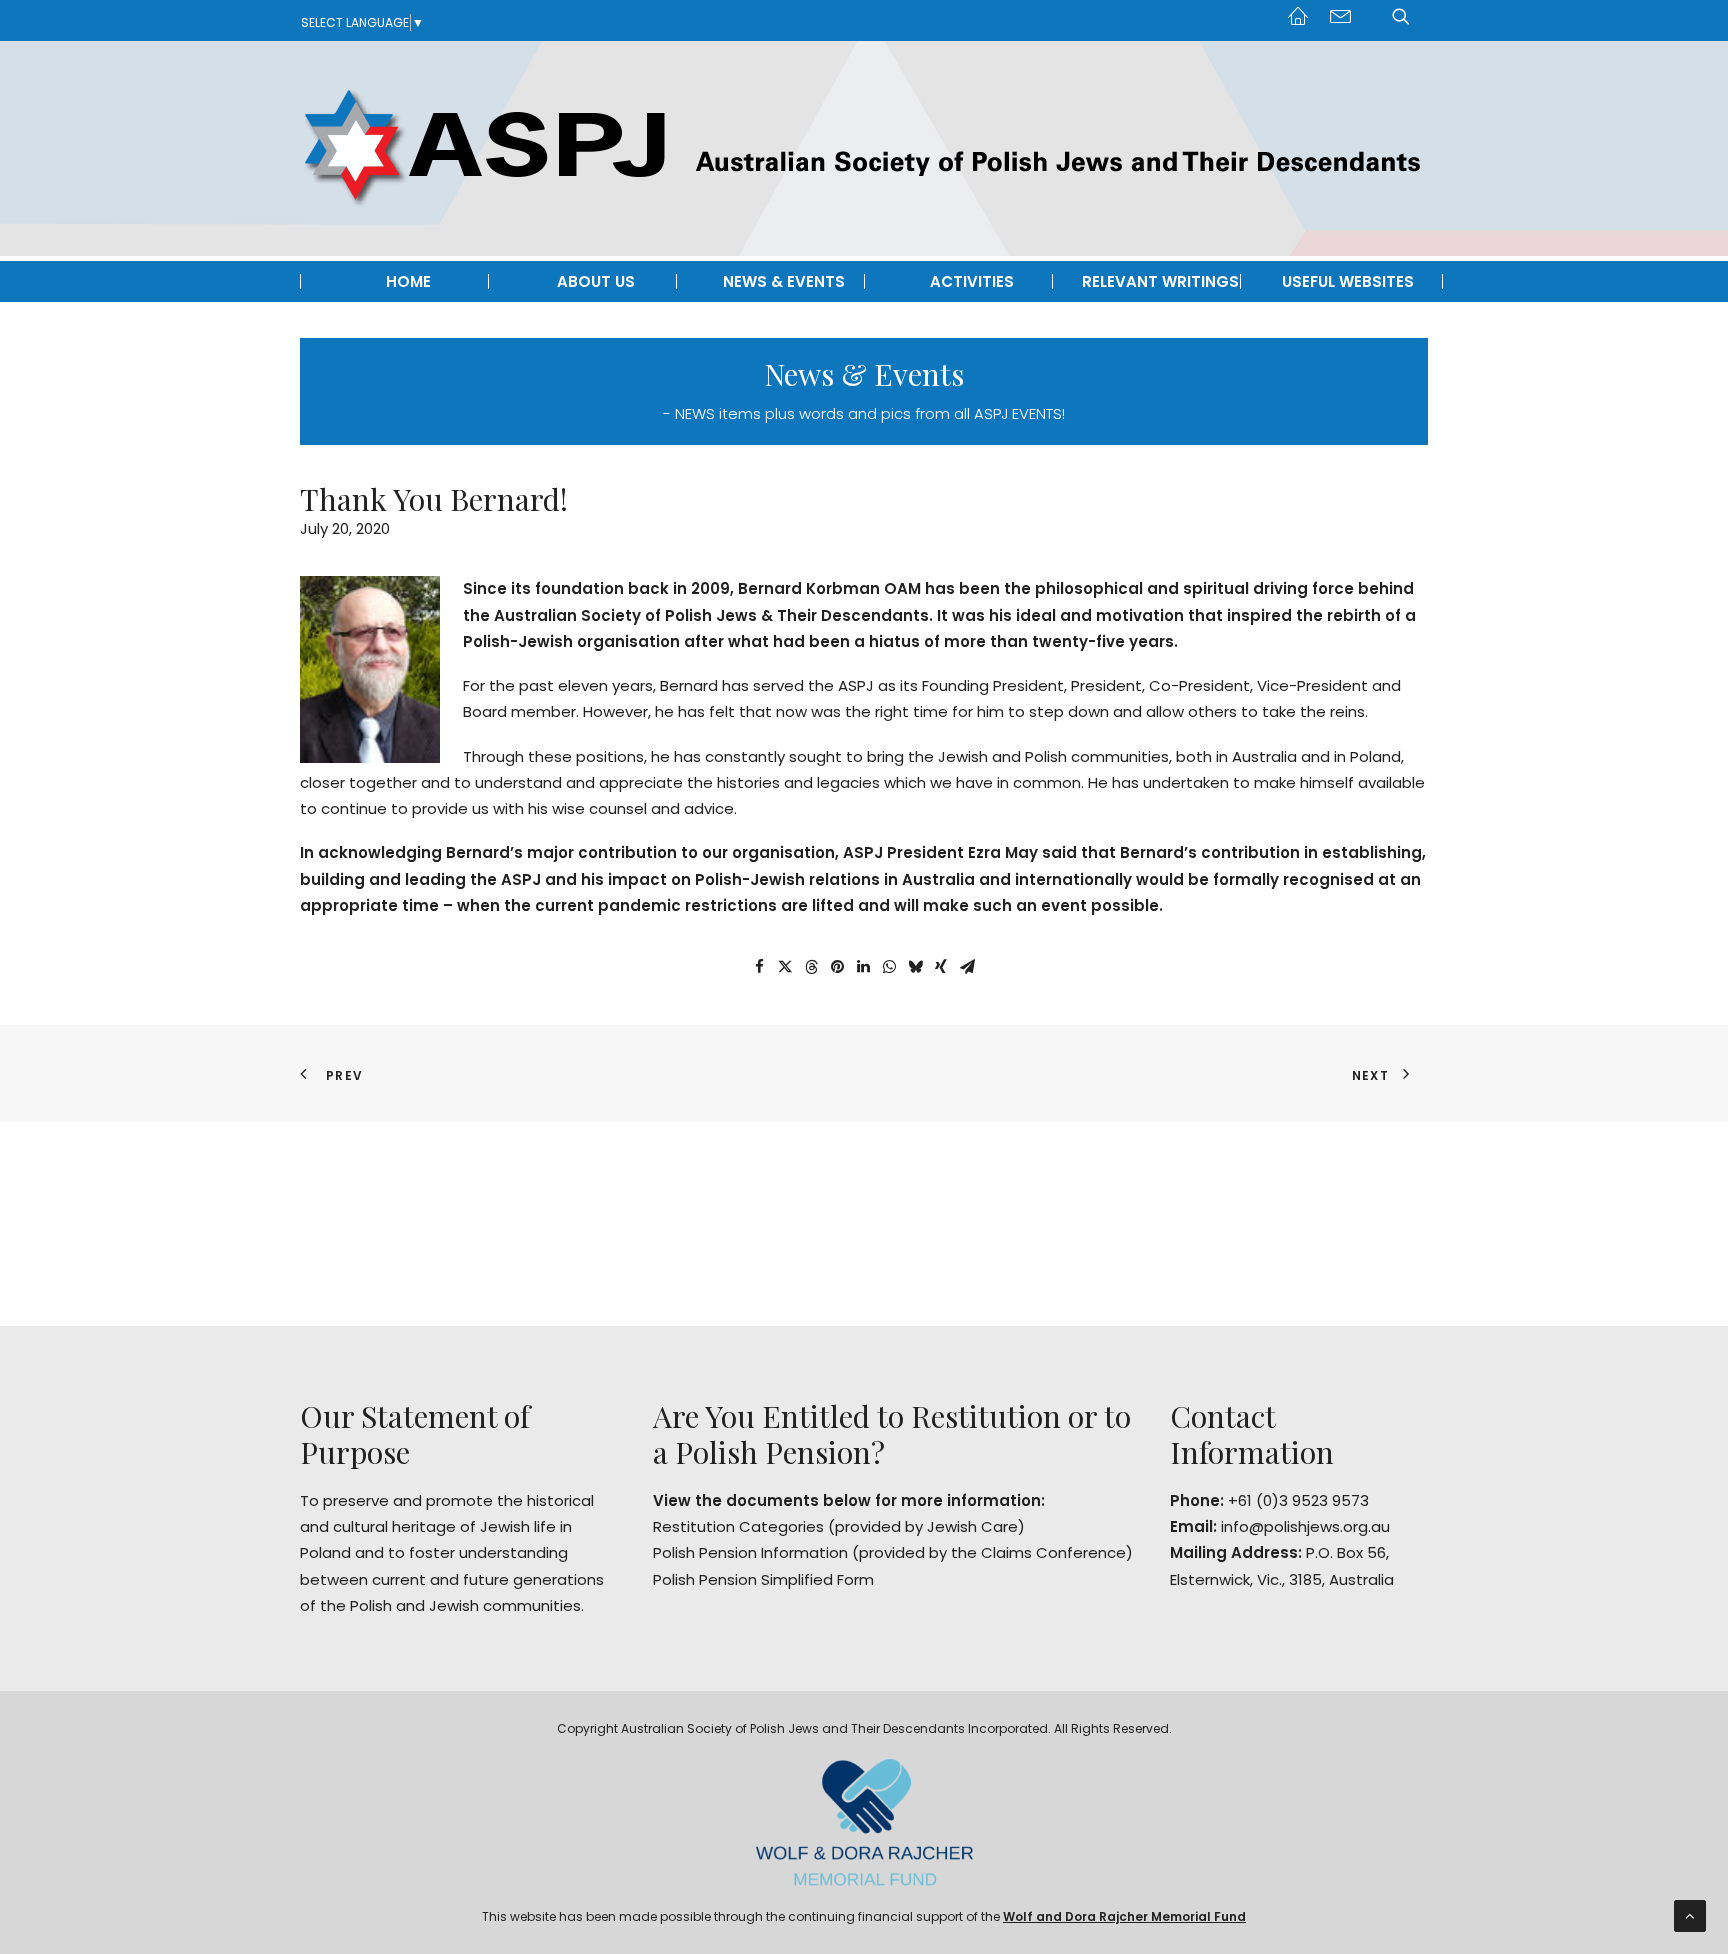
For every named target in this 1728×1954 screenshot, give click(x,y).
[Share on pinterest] (837, 967)
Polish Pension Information (750, 1552)
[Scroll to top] (1690, 1914)
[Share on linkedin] (863, 967)
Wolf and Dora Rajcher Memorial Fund (1124, 1916)
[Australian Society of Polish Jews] (864, 148)
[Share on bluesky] (915, 967)
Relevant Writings (1160, 281)
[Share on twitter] (785, 967)
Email (1341, 19)
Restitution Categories (738, 1526)
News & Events (784, 281)
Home (1302, 19)
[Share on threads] (811, 967)
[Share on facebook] (759, 967)
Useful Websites (1348, 281)
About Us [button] (596, 281)
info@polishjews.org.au (1305, 1526)
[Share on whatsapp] (889, 967)
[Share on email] (967, 967)
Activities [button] (972, 281)
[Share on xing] (941, 967)
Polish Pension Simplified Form (763, 1579)
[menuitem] (1302, 14)
